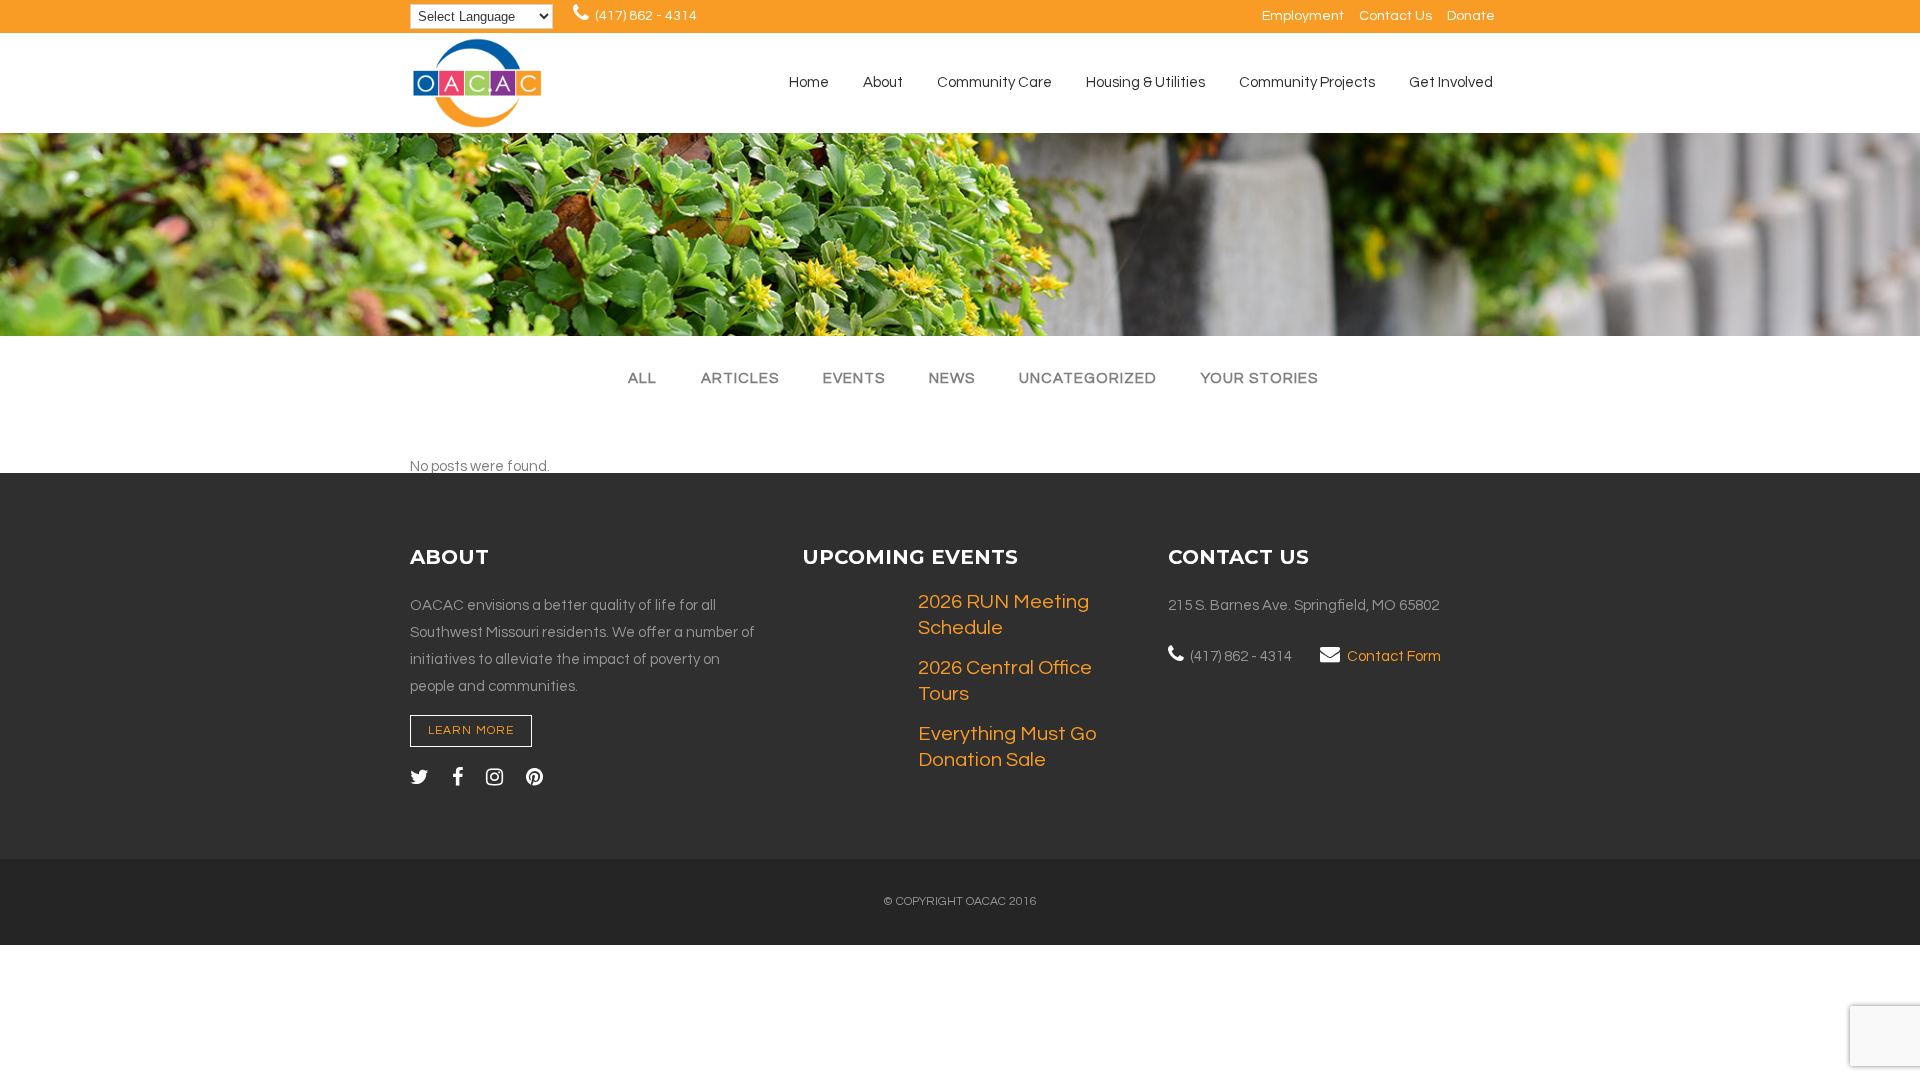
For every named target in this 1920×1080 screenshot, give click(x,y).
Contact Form (1394, 656)
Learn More (471, 730)
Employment (1303, 16)
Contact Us (1395, 16)
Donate (1471, 16)
